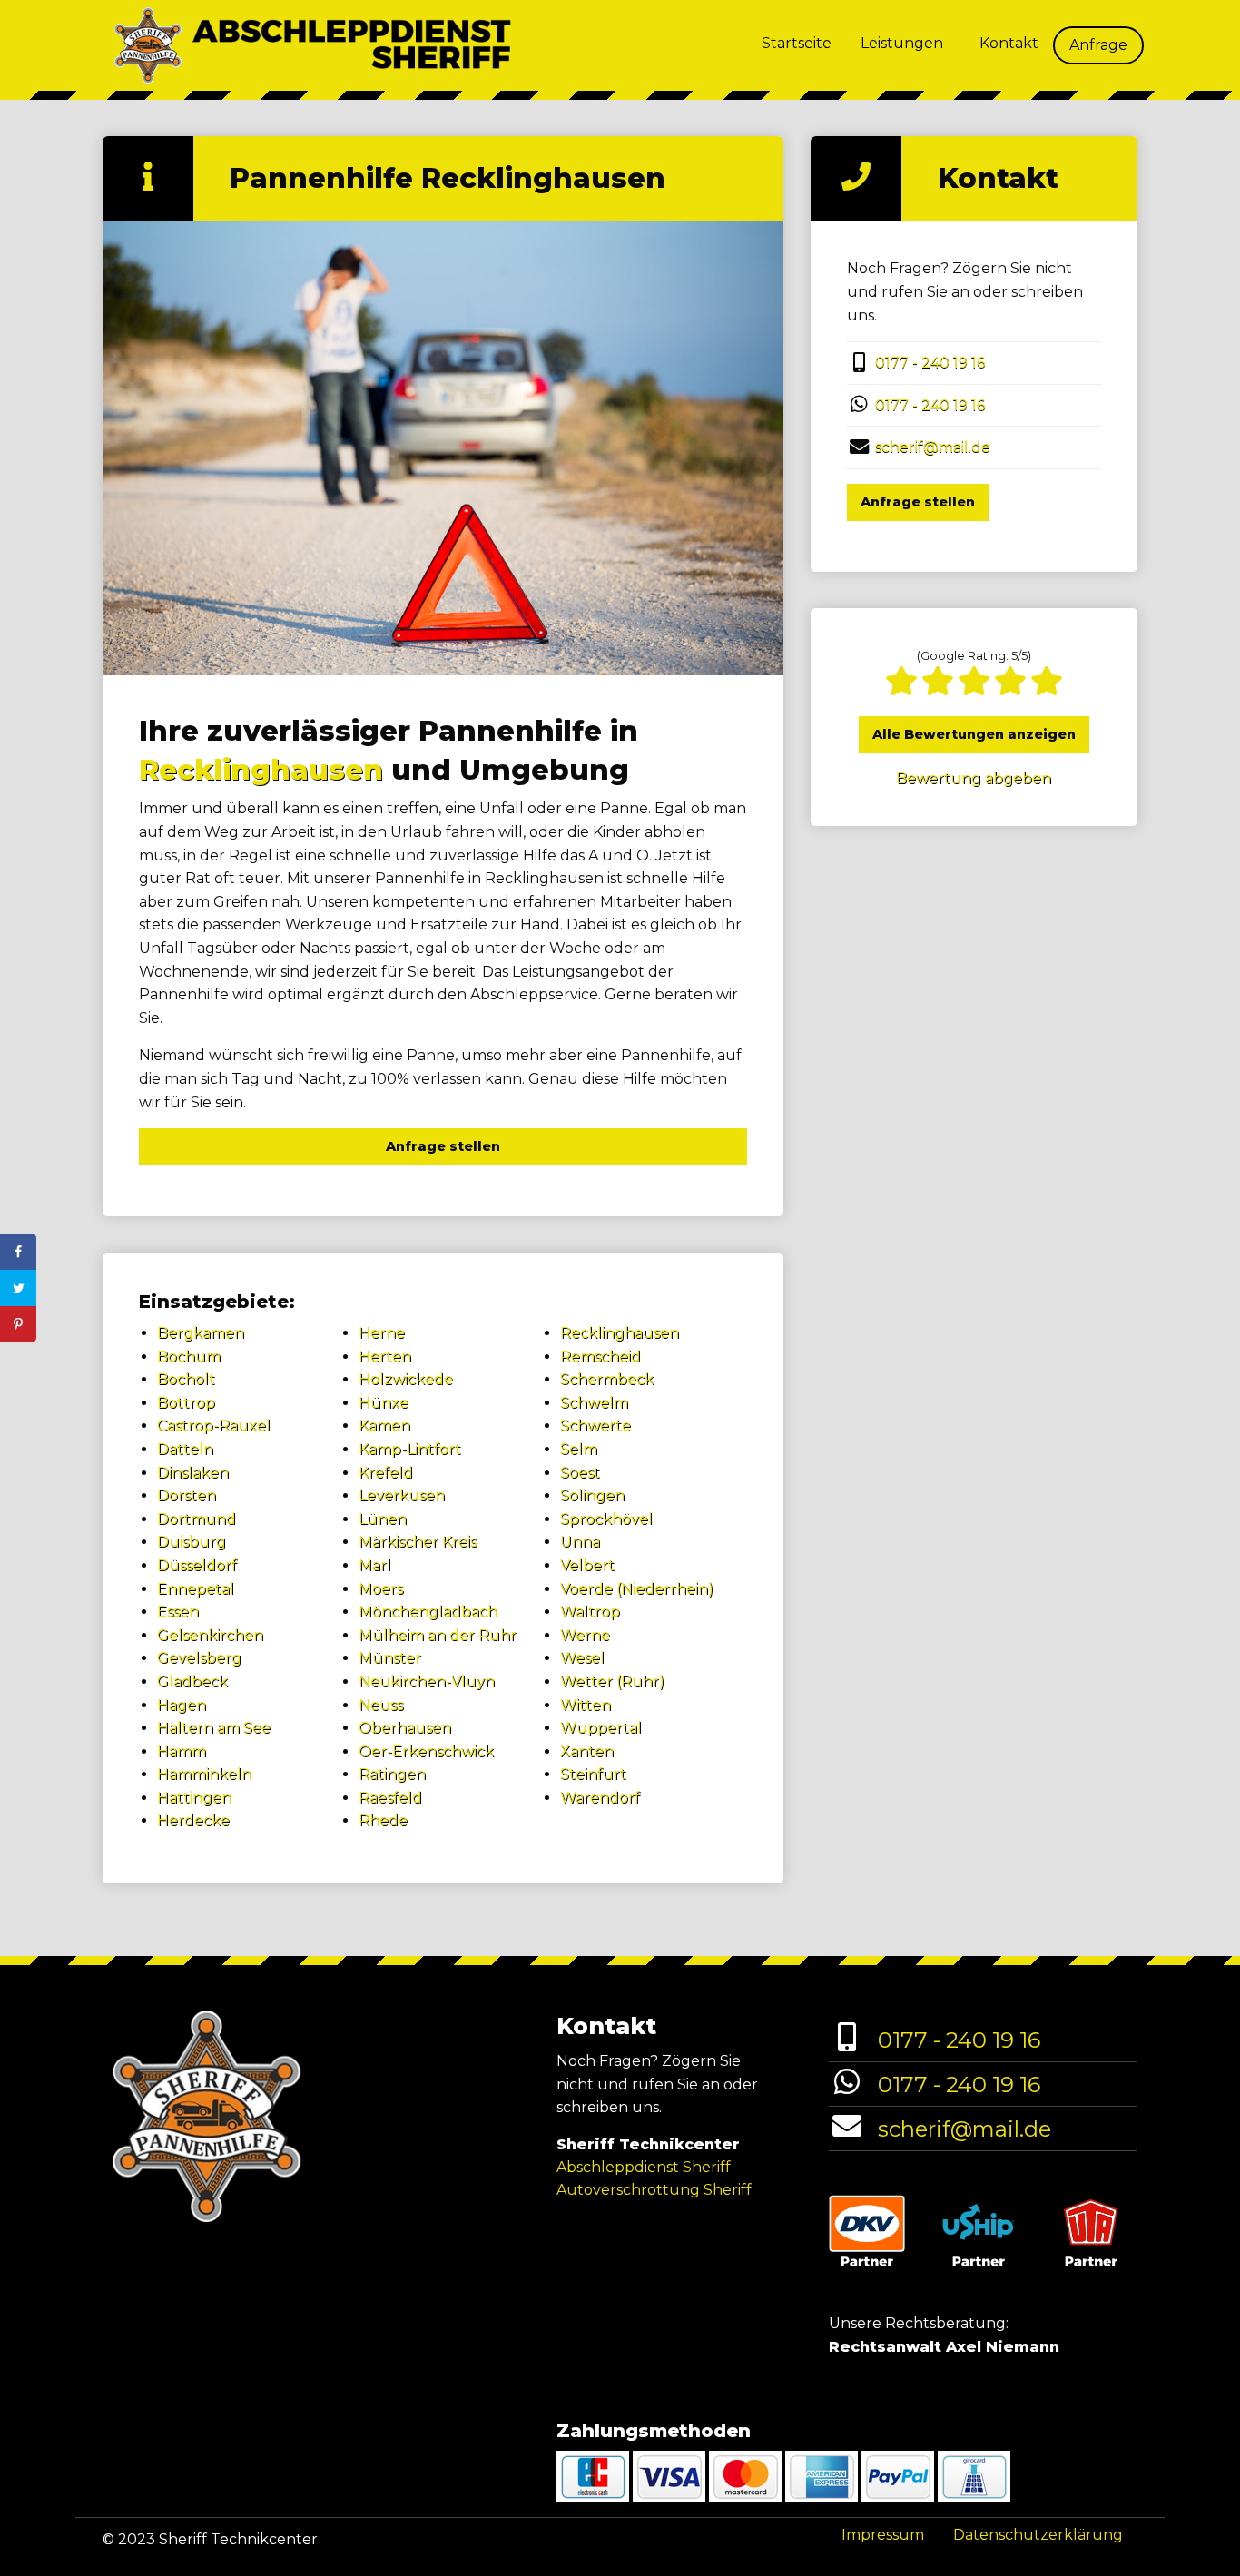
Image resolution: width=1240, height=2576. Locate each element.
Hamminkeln (204, 1774)
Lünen (383, 1519)
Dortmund (197, 1519)
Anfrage (1098, 45)
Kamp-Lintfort (410, 1449)
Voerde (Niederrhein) (637, 1589)
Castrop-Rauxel (214, 1426)
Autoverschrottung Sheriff (654, 2190)
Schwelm (594, 1403)
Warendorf (600, 1798)
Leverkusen (402, 1495)
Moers (381, 1589)
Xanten (587, 1751)
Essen (178, 1612)
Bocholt (186, 1379)
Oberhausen (405, 1728)
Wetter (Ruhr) (612, 1681)
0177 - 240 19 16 (930, 363)
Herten (385, 1357)
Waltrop (590, 1612)
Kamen (384, 1426)
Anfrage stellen (443, 1146)
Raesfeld (390, 1798)
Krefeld (386, 1473)
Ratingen (392, 1774)
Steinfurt (593, 1774)
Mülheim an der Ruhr (438, 1635)
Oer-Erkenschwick (426, 1751)
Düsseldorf (197, 1565)
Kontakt (1009, 43)
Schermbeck (607, 1379)
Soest (580, 1473)
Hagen (182, 1705)
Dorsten (187, 1495)
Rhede (383, 1820)
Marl (375, 1565)
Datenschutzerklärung (1038, 2535)
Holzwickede (406, 1379)
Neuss (381, 1705)
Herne (382, 1333)
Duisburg (192, 1542)
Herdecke (193, 1820)
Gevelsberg (199, 1658)
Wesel (582, 1658)
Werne (585, 1635)
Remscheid (600, 1357)
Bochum (189, 1357)
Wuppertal (601, 1728)
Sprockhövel (606, 1519)
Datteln (185, 1449)
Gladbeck (192, 1681)
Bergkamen (201, 1333)
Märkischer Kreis (418, 1542)
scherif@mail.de (933, 447)
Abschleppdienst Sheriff (644, 2167)
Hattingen (194, 1798)
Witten (586, 1705)
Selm (579, 1449)
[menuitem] (797, 45)
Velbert (587, 1565)
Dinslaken (193, 1473)
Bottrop (186, 1403)
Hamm (182, 1751)
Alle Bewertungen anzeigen (974, 734)
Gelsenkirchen (210, 1635)
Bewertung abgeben (974, 778)
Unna (580, 1542)
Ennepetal (196, 1589)
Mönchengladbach (428, 1612)
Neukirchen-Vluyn (427, 1681)
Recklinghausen (261, 770)
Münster (390, 1658)
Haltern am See (214, 1728)
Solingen (592, 1495)
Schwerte (595, 1426)
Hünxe (384, 1403)
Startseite (797, 43)
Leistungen (902, 43)
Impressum (883, 2535)
